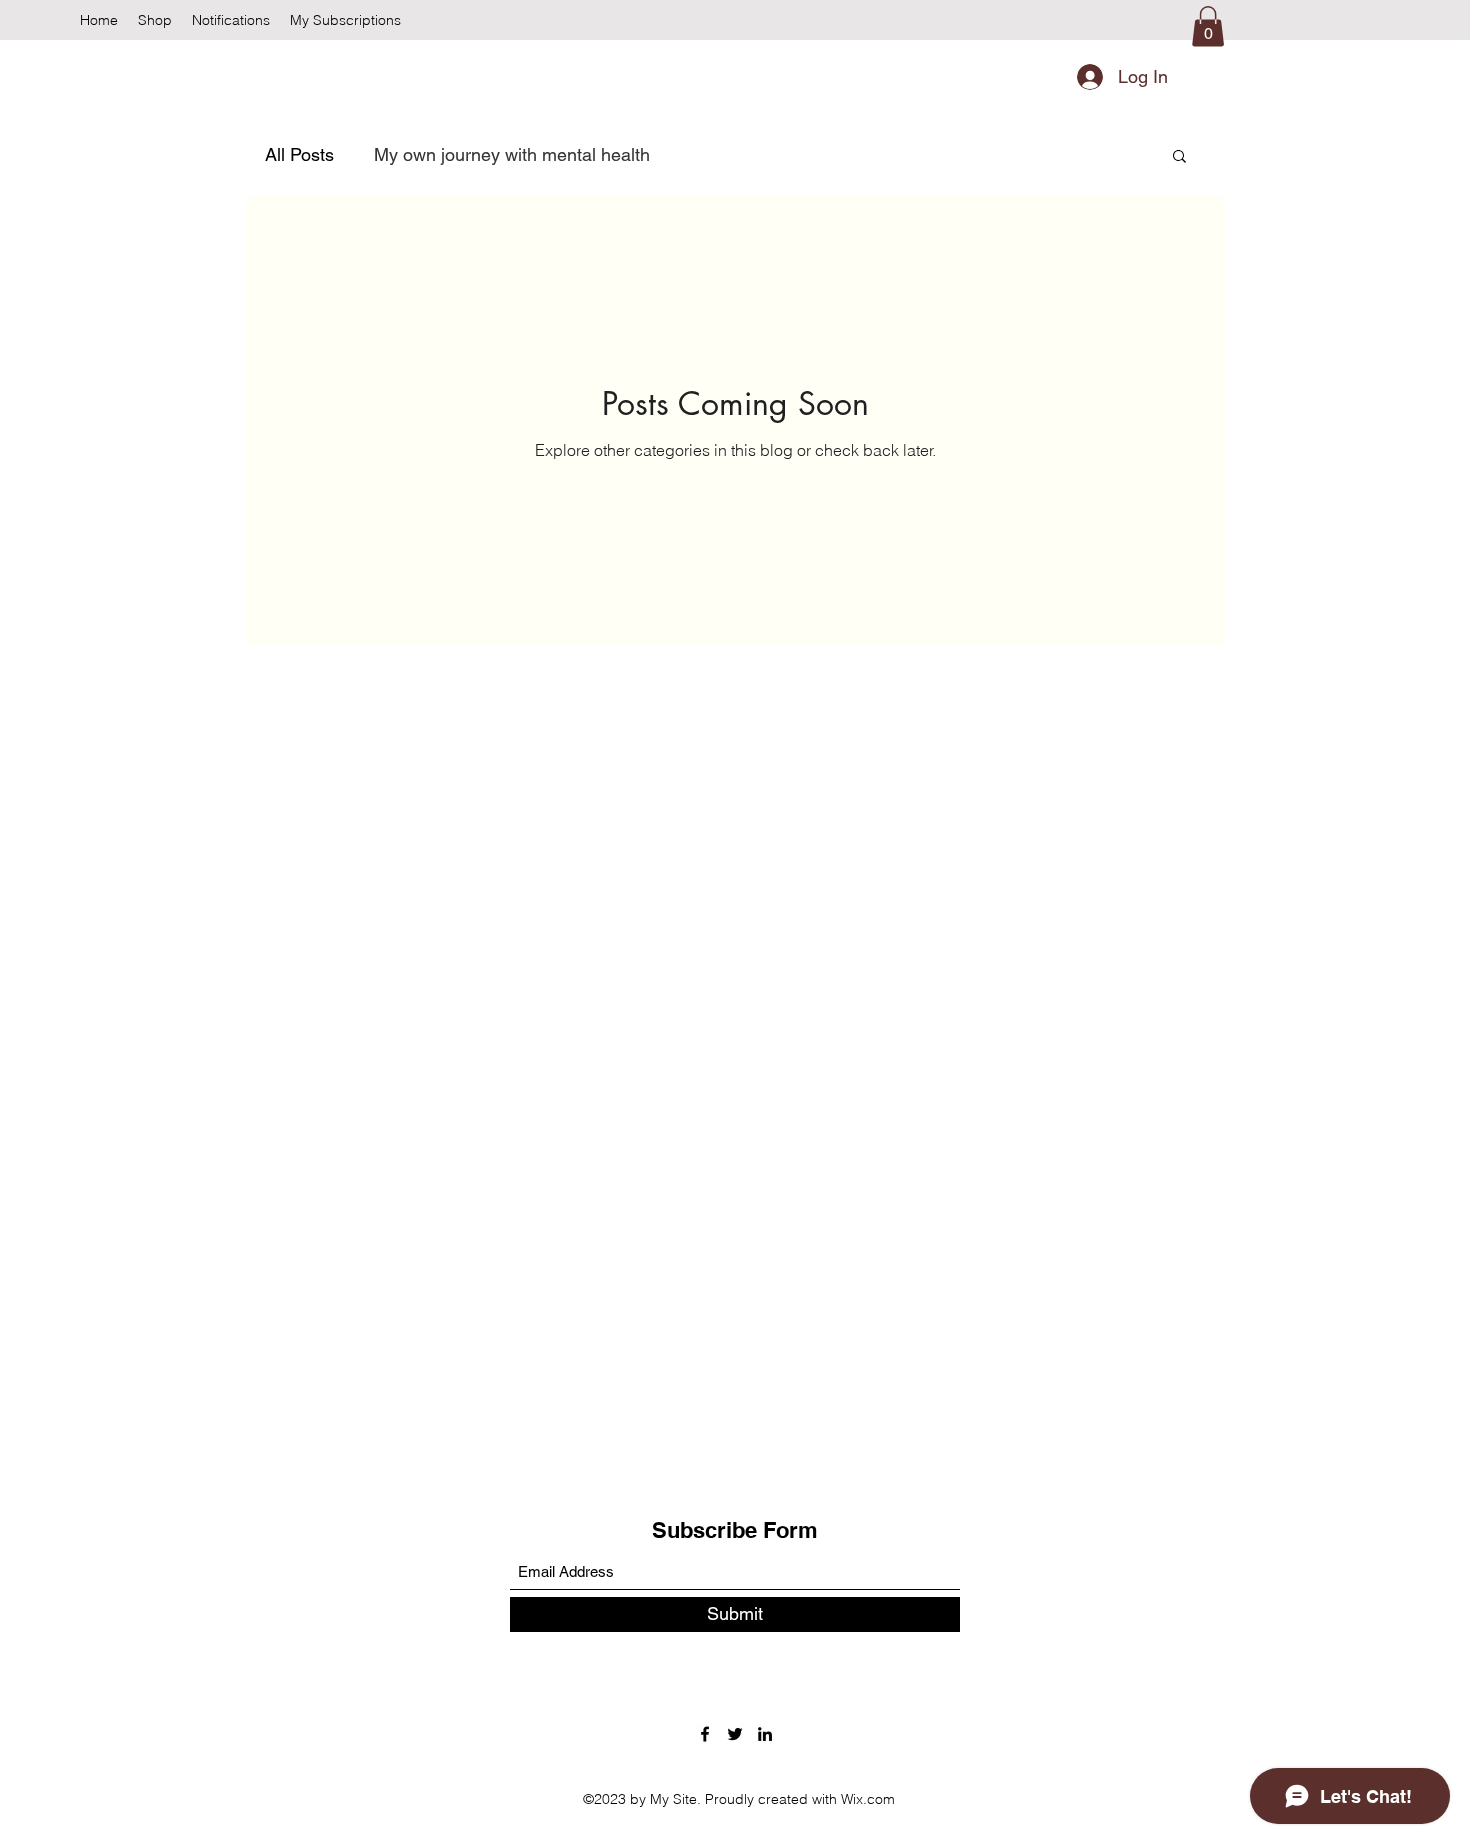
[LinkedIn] (765, 1734)
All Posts (299, 154)
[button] (1208, 26)
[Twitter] (735, 1734)
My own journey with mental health (512, 154)
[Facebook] (705, 1734)
